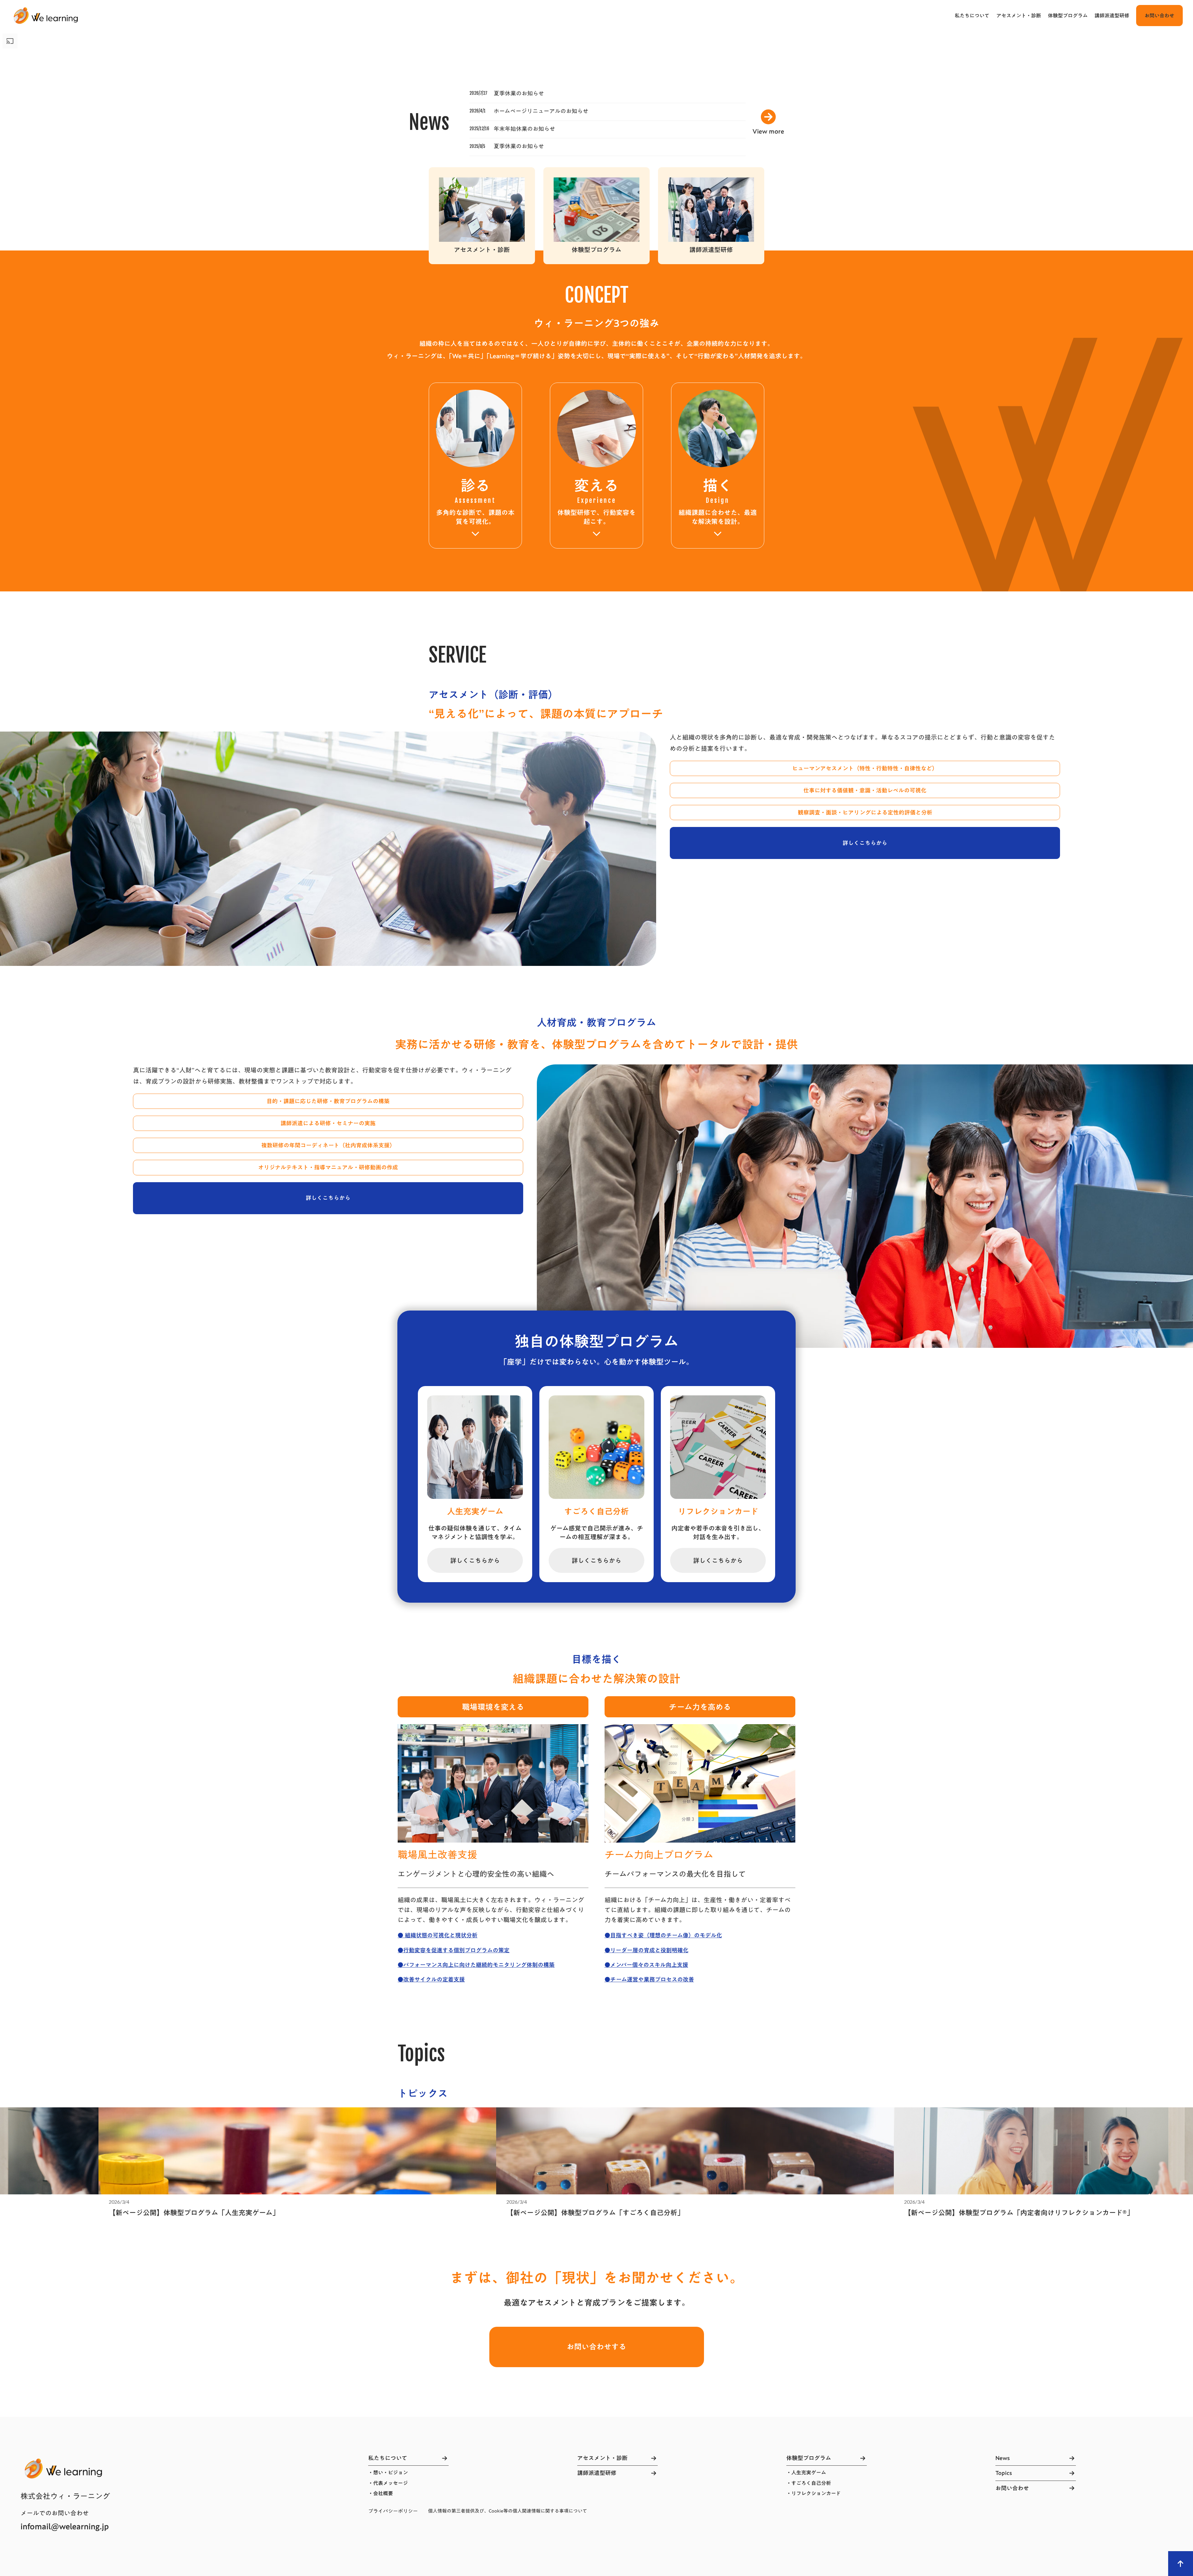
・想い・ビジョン (388, 2473)
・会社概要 (381, 2493)
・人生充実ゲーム (806, 2473)
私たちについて (972, 16)
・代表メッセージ (388, 2483)
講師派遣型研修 (1112, 16)
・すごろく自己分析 (809, 2483)
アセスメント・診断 (1019, 16)
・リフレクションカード (814, 2493)
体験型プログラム (1068, 16)
